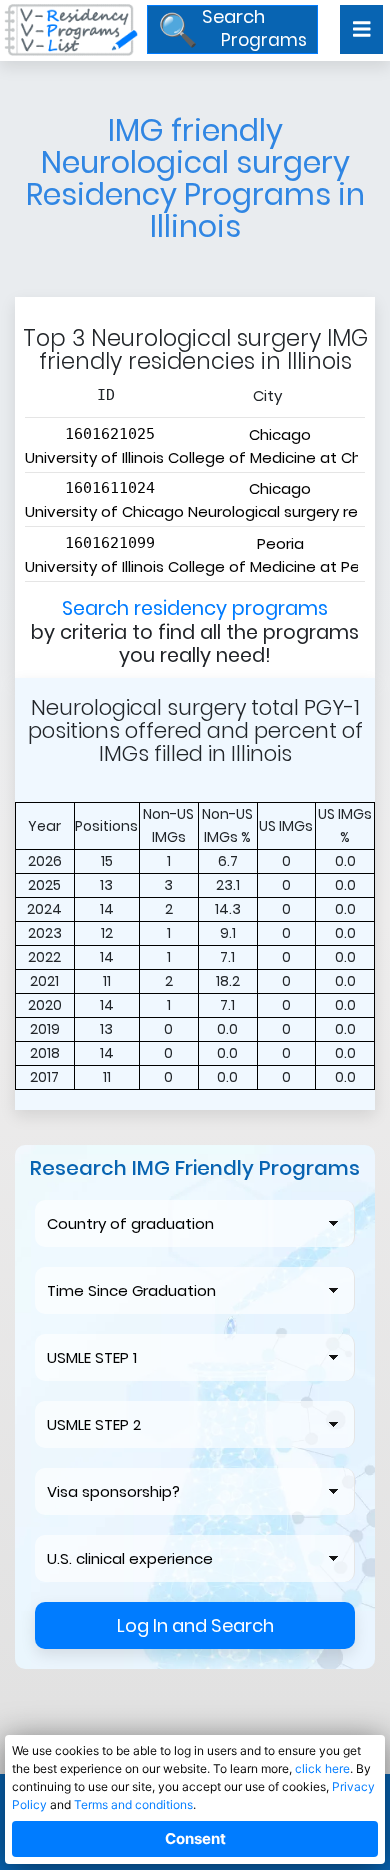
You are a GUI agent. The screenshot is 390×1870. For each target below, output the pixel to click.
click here (322, 1768)
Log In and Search (195, 1625)
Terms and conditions (133, 1804)
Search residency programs (195, 608)
